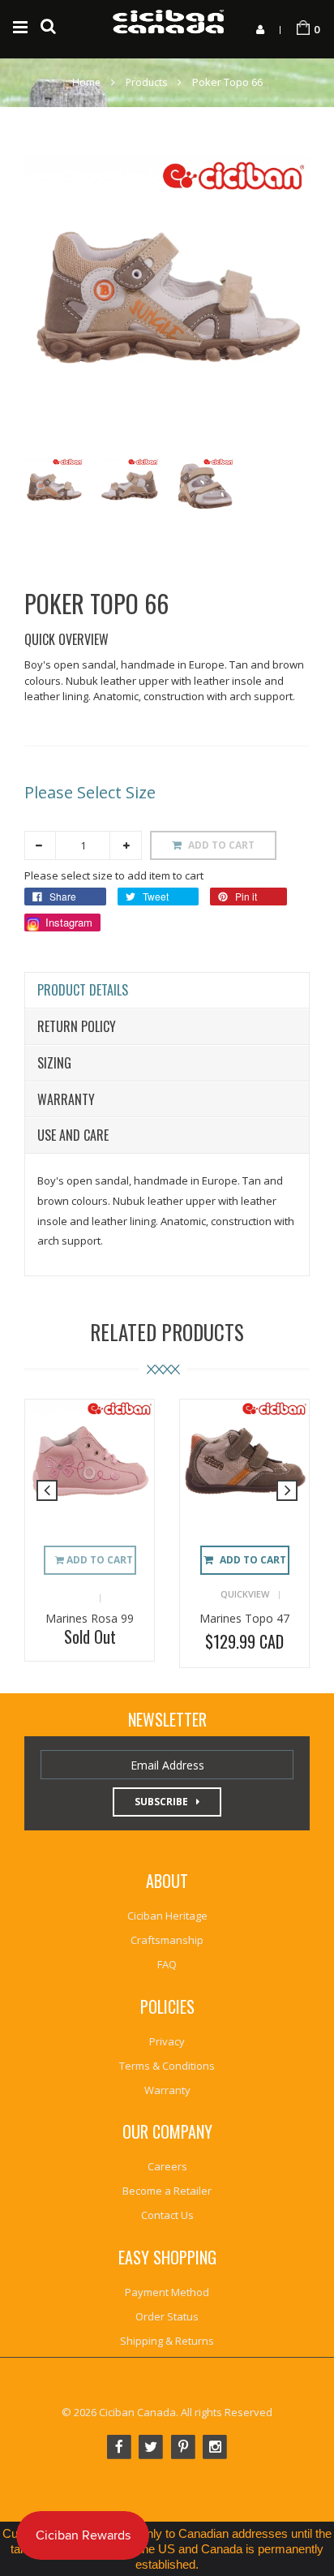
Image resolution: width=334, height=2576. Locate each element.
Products (146, 82)
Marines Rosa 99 (90, 1618)
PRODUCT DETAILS (83, 990)
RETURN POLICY (77, 1026)
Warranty (66, 1099)
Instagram (67, 922)
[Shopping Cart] (303, 28)
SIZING (54, 1063)
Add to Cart (253, 1560)
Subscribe (161, 1802)
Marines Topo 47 (244, 1618)
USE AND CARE (73, 1135)
